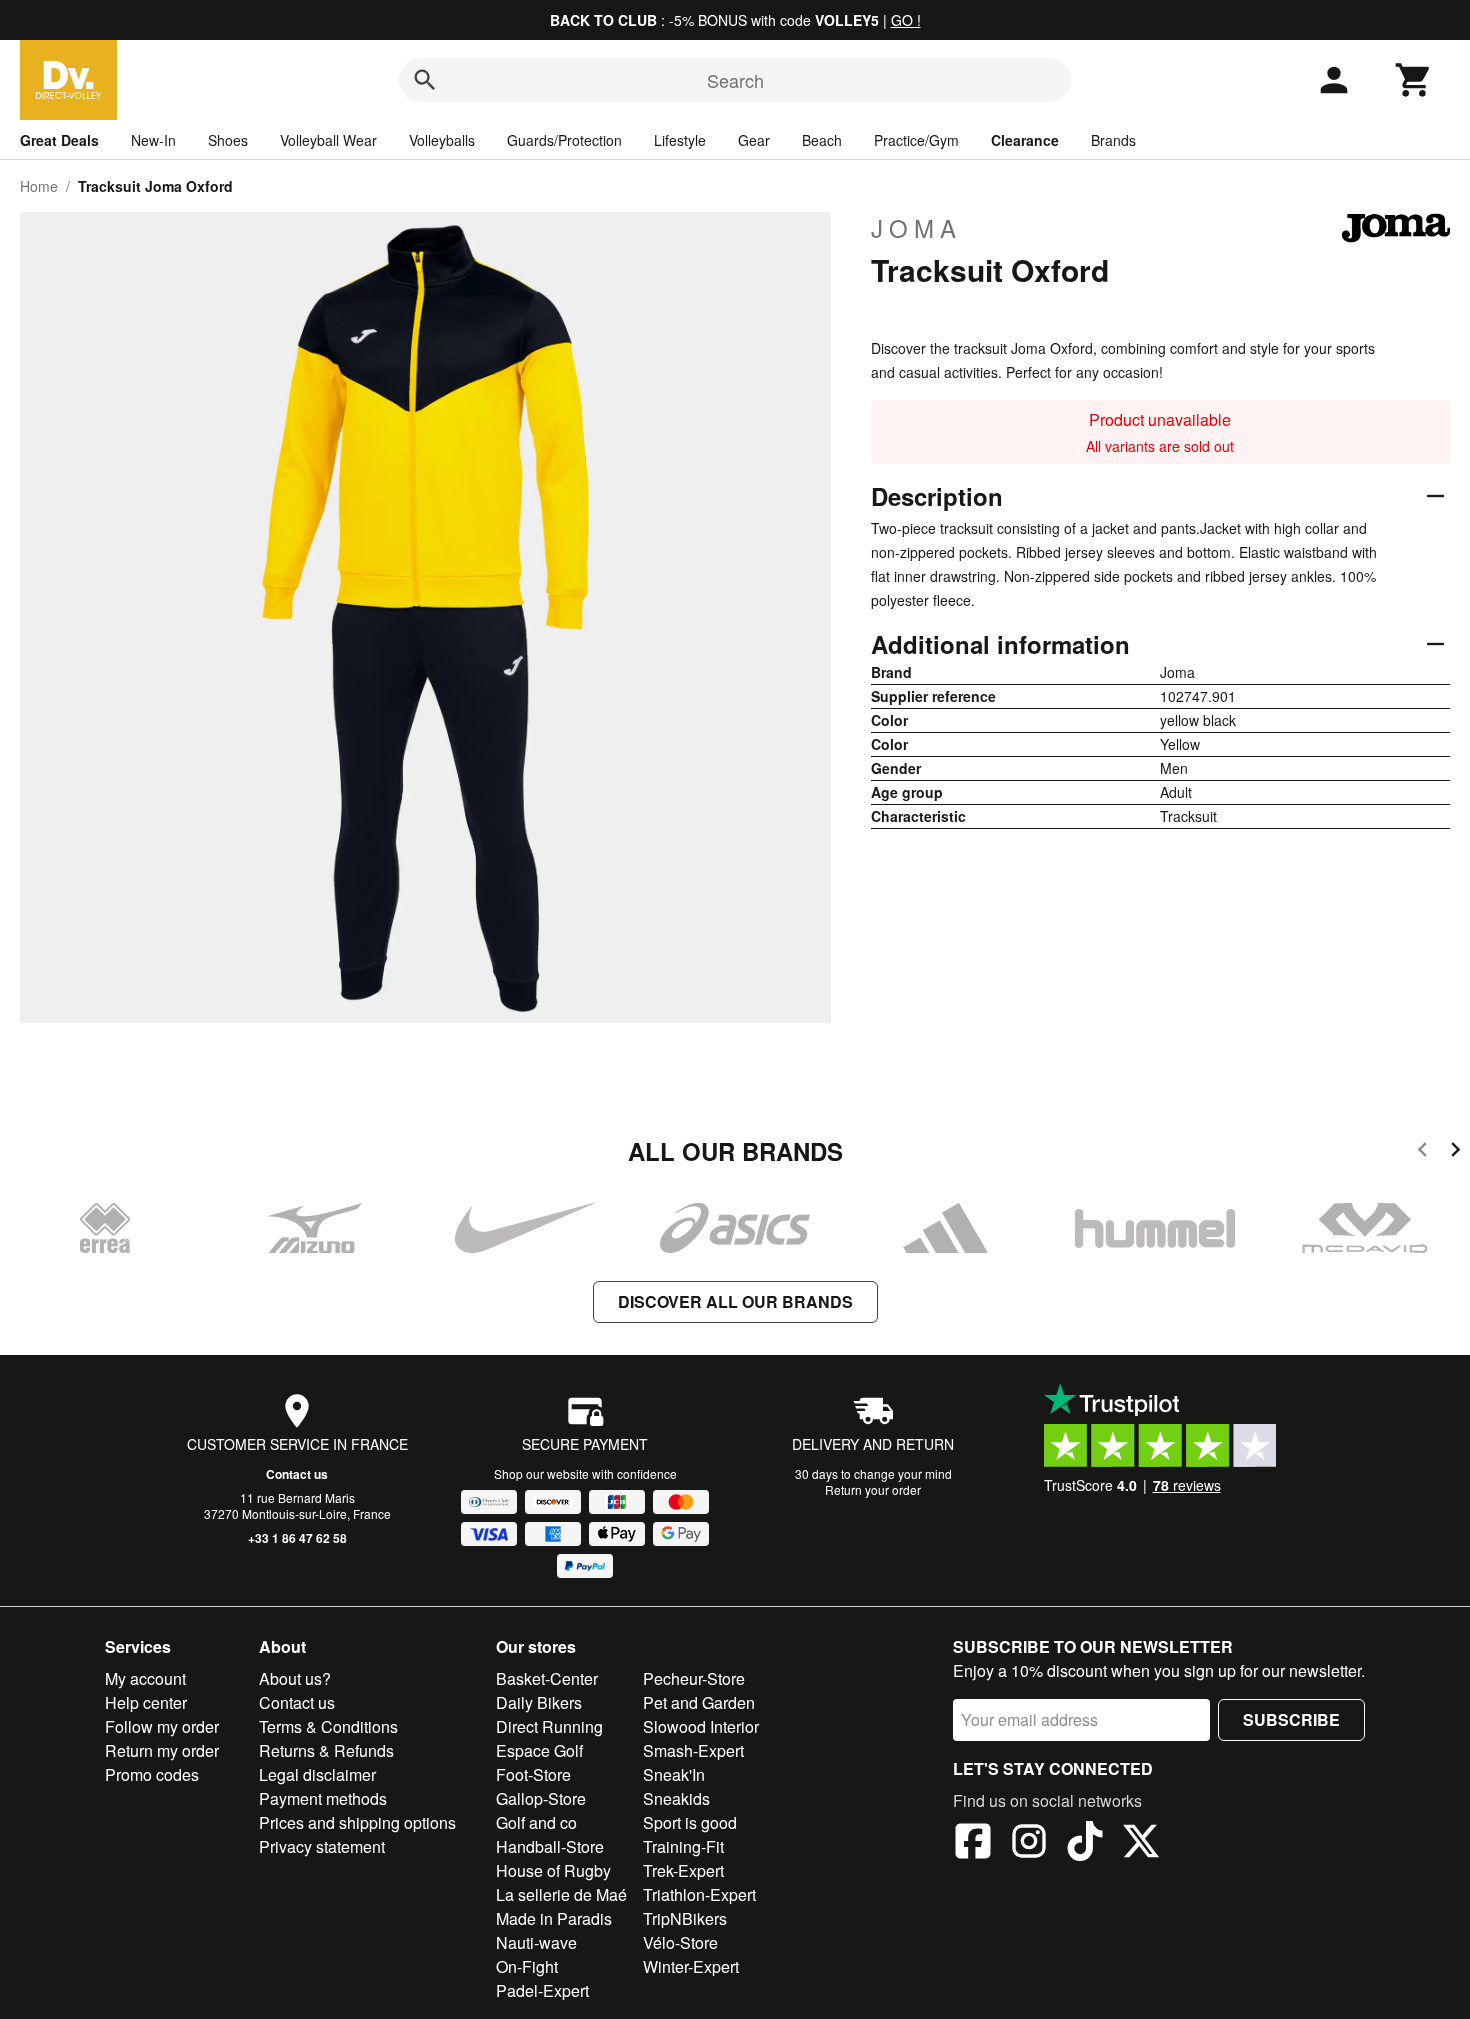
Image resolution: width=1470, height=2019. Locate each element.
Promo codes (152, 1774)
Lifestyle (680, 140)
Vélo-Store (680, 1942)
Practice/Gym (916, 140)
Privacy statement (322, 1846)
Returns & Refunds (326, 1750)
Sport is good (690, 1822)
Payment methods (323, 1798)
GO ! (906, 20)
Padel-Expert (542, 1990)
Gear (754, 140)
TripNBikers (685, 1918)
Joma (916, 228)
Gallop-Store (541, 1798)
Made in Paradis (554, 1918)
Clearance (1025, 140)
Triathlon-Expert (699, 1894)
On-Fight (527, 1966)
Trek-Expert (683, 1870)
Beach (822, 140)
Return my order (162, 1750)
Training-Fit (683, 1846)
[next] (1455, 1152)
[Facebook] (973, 1844)
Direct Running (549, 1726)
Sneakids (676, 1798)
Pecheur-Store (694, 1678)
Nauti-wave (536, 1942)
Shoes (228, 140)
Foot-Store (533, 1774)
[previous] (1422, 1152)
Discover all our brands (735, 1301)
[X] (1141, 1844)
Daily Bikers (539, 1702)
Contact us (297, 1474)
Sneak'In (674, 1774)
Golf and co (536, 1822)
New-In (153, 140)
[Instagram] (1029, 1844)
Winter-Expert (691, 1966)
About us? (295, 1678)
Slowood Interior (701, 1726)
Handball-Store (550, 1846)
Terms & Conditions (328, 1726)
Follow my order (162, 1726)
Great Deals (59, 140)
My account (145, 1678)
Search (735, 80)
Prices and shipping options (357, 1822)
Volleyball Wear (328, 140)
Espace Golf (539, 1750)
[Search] (425, 80)
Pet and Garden (699, 1702)
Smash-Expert (693, 1750)
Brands (1113, 140)
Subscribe (1291, 1719)
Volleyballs (442, 140)
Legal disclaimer (317, 1774)
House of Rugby (553, 1870)
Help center (146, 1702)
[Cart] (1414, 80)
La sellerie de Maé (561, 1894)
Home (39, 186)
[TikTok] (1085, 1844)
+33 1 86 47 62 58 (297, 1538)
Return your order (873, 1489)
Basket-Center (547, 1678)
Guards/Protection (564, 140)
